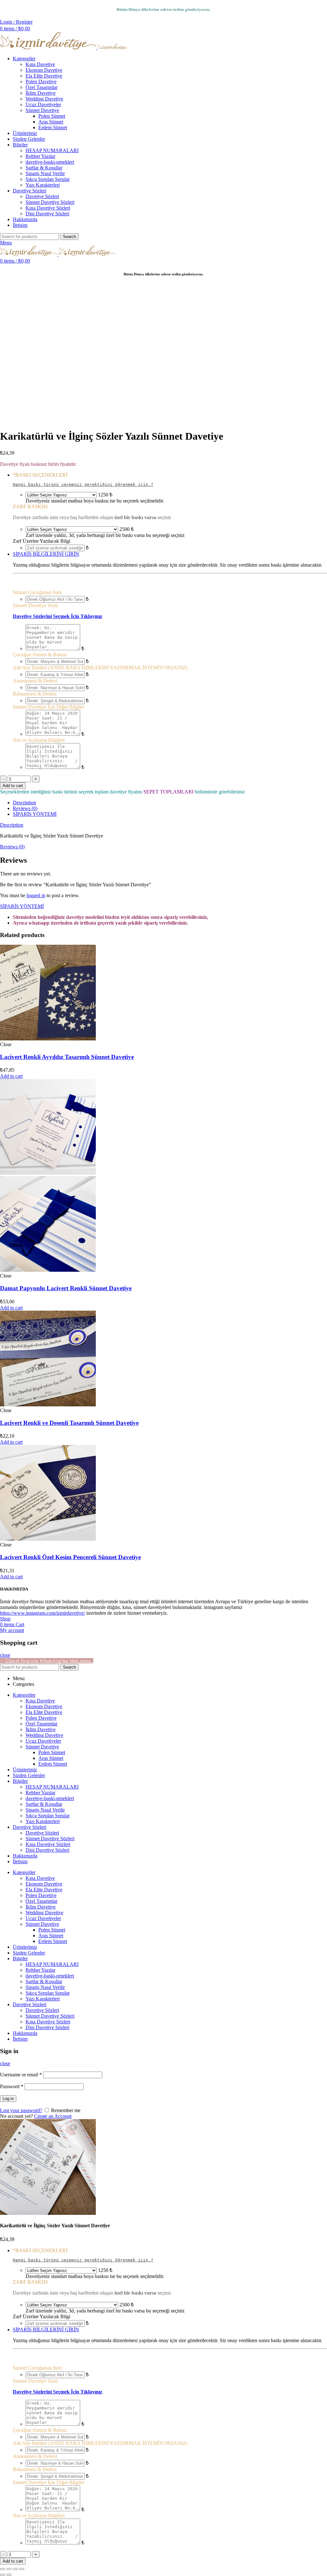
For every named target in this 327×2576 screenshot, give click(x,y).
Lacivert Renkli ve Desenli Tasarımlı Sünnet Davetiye (69, 1423)
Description (24, 803)
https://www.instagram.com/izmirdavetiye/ (42, 1613)
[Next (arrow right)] (9, 2575)
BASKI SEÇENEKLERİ (40, 475)
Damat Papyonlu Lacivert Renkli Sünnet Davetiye (66, 1288)
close (5, 1655)
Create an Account (53, 2116)
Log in (8, 2099)
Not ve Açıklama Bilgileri (39, 740)
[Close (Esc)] (3, 2569)
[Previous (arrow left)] (3, 2575)
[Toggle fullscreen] (15, 2569)
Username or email (21, 2075)
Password (12, 2086)
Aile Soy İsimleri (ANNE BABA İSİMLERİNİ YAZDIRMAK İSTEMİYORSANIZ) (100, 668)
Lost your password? (21, 2110)
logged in (36, 895)
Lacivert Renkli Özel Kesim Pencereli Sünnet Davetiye (70, 1557)
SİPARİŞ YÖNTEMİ (35, 814)
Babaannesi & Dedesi (35, 694)
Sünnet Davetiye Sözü (35, 605)
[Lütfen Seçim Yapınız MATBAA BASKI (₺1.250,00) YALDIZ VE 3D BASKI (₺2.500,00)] (61, 495)
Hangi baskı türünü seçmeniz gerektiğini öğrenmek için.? (83, 484)
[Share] (9, 2569)
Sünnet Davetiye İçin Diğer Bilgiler (49, 707)
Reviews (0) (25, 808)
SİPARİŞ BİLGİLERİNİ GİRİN (46, 554)
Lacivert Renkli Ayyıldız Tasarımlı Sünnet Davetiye (67, 1057)
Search (69, 237)
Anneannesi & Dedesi (35, 681)
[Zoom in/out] (22, 2569)
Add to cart (13, 786)
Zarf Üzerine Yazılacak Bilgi (42, 541)
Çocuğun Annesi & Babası (40, 655)
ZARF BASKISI (30, 506)
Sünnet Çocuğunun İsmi (37, 592)
